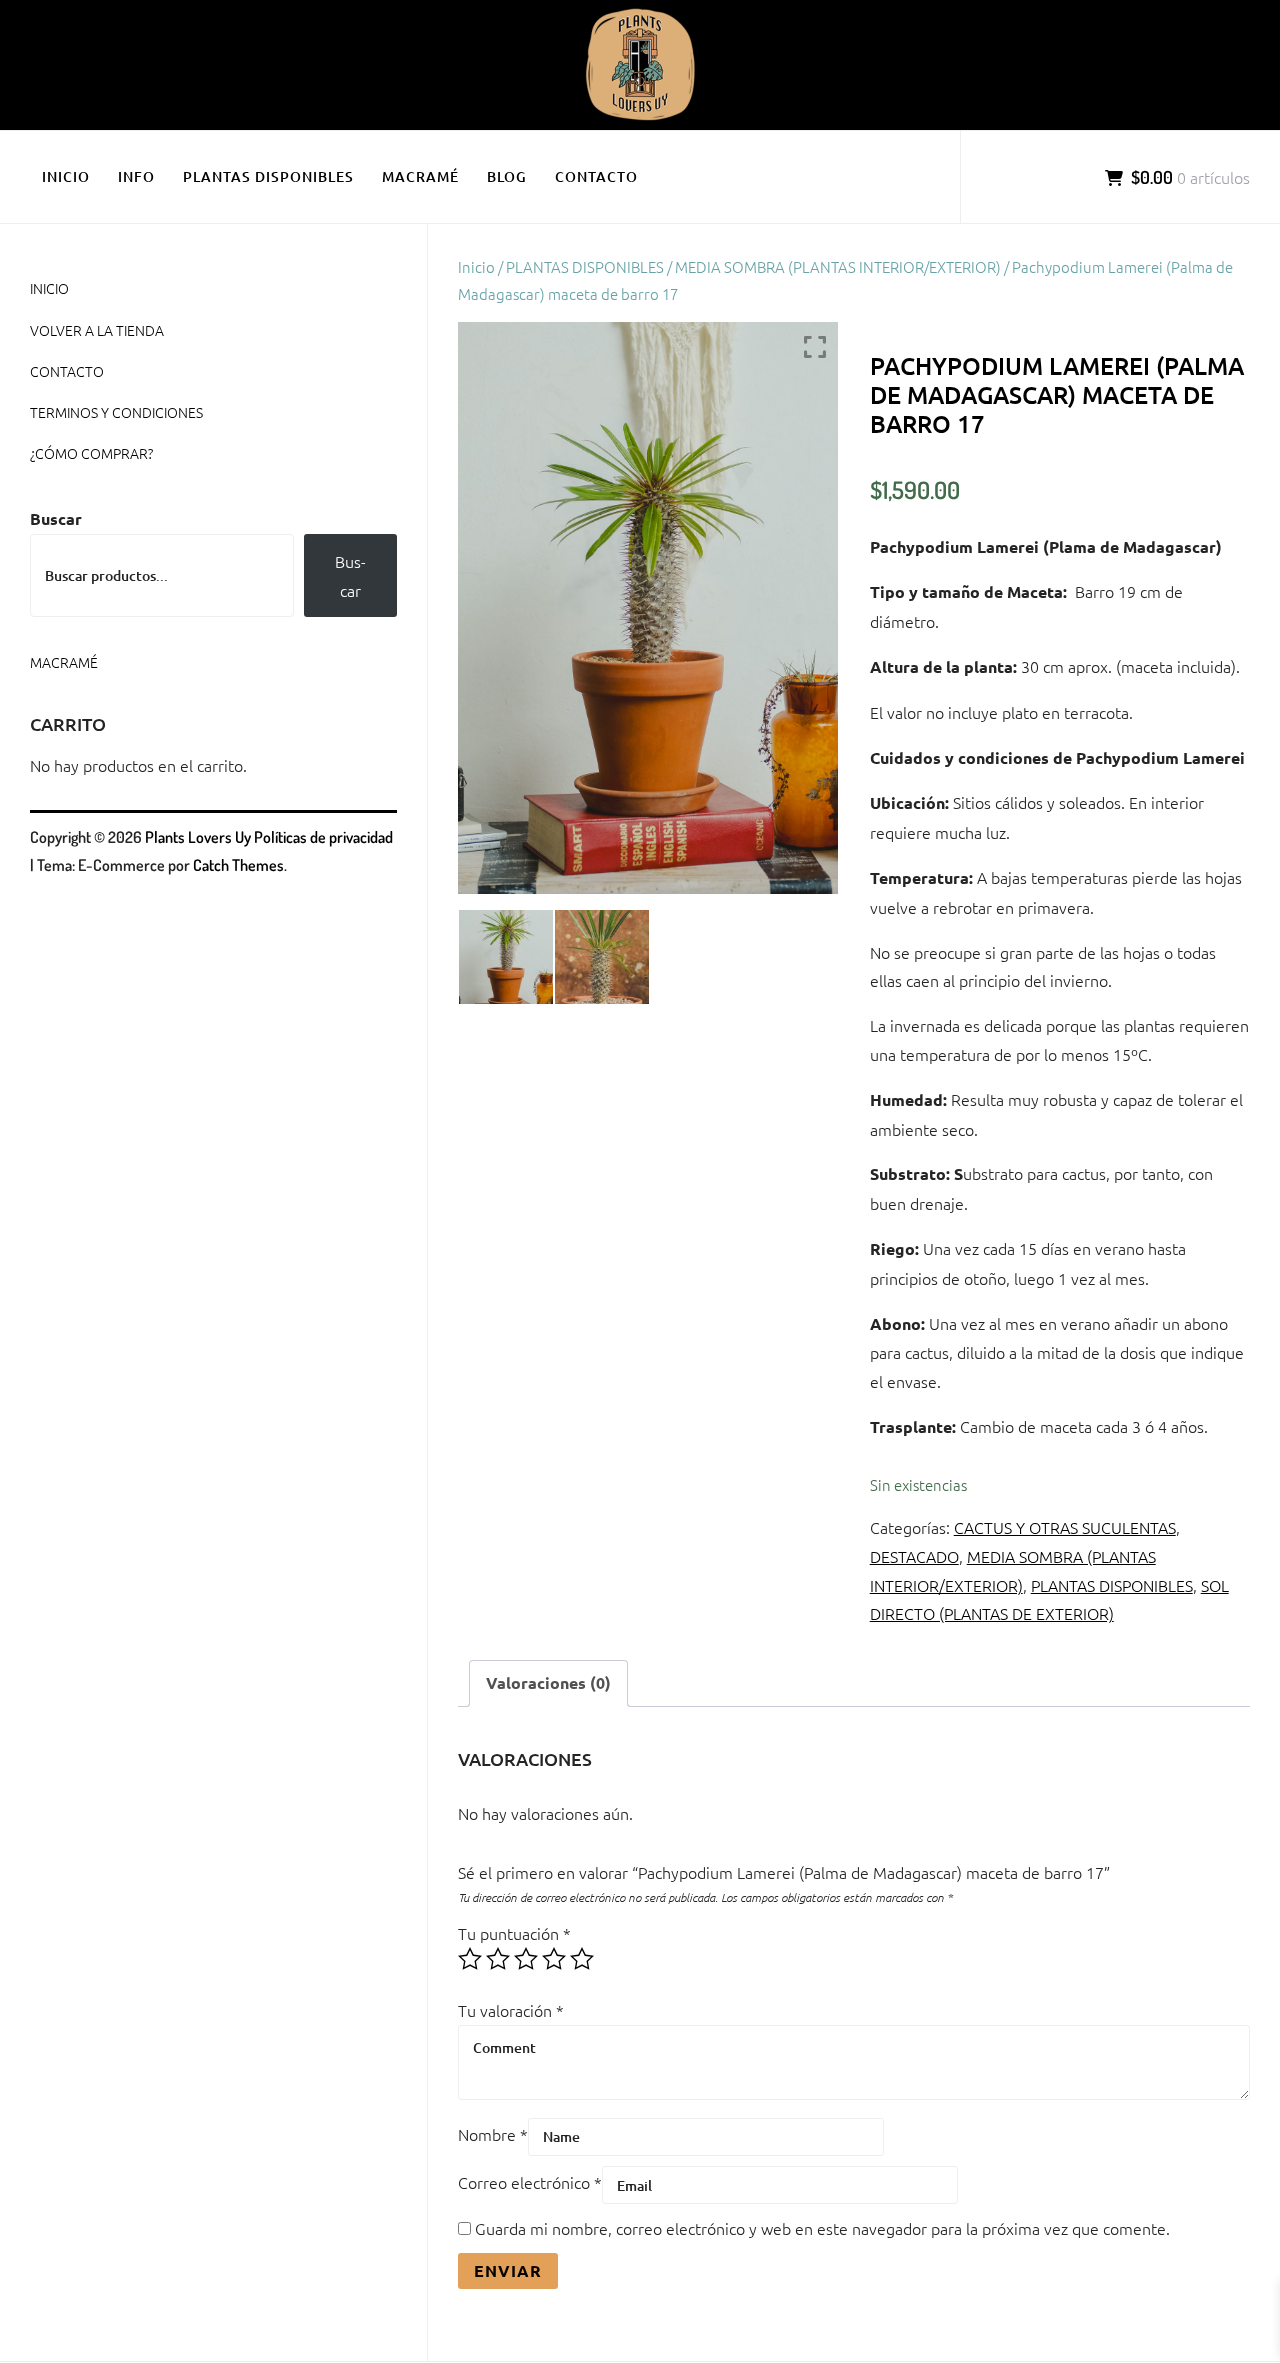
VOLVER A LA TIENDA (97, 330)
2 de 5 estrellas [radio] (498, 1959)
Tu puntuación (514, 1933)
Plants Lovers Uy (198, 837)
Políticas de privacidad (323, 837)
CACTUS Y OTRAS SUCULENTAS (1065, 1527)
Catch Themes (238, 865)
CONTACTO (596, 176)
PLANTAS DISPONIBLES (268, 176)
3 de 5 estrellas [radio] (526, 1959)
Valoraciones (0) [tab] (548, 1682)
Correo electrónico (530, 2182)
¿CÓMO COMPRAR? (91, 453)
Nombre (493, 2134)
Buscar (56, 518)
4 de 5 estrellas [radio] (554, 1959)
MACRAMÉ (420, 176)
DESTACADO (914, 1556)
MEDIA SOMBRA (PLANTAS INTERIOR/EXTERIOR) (838, 266)
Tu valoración (511, 2010)
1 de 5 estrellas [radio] (470, 1959)
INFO (136, 176)
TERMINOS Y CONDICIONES (116, 412)
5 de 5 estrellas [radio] (582, 1959)
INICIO (66, 176)
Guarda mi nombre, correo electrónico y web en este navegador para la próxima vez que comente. (822, 2228)
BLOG (507, 176)
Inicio (476, 266)
